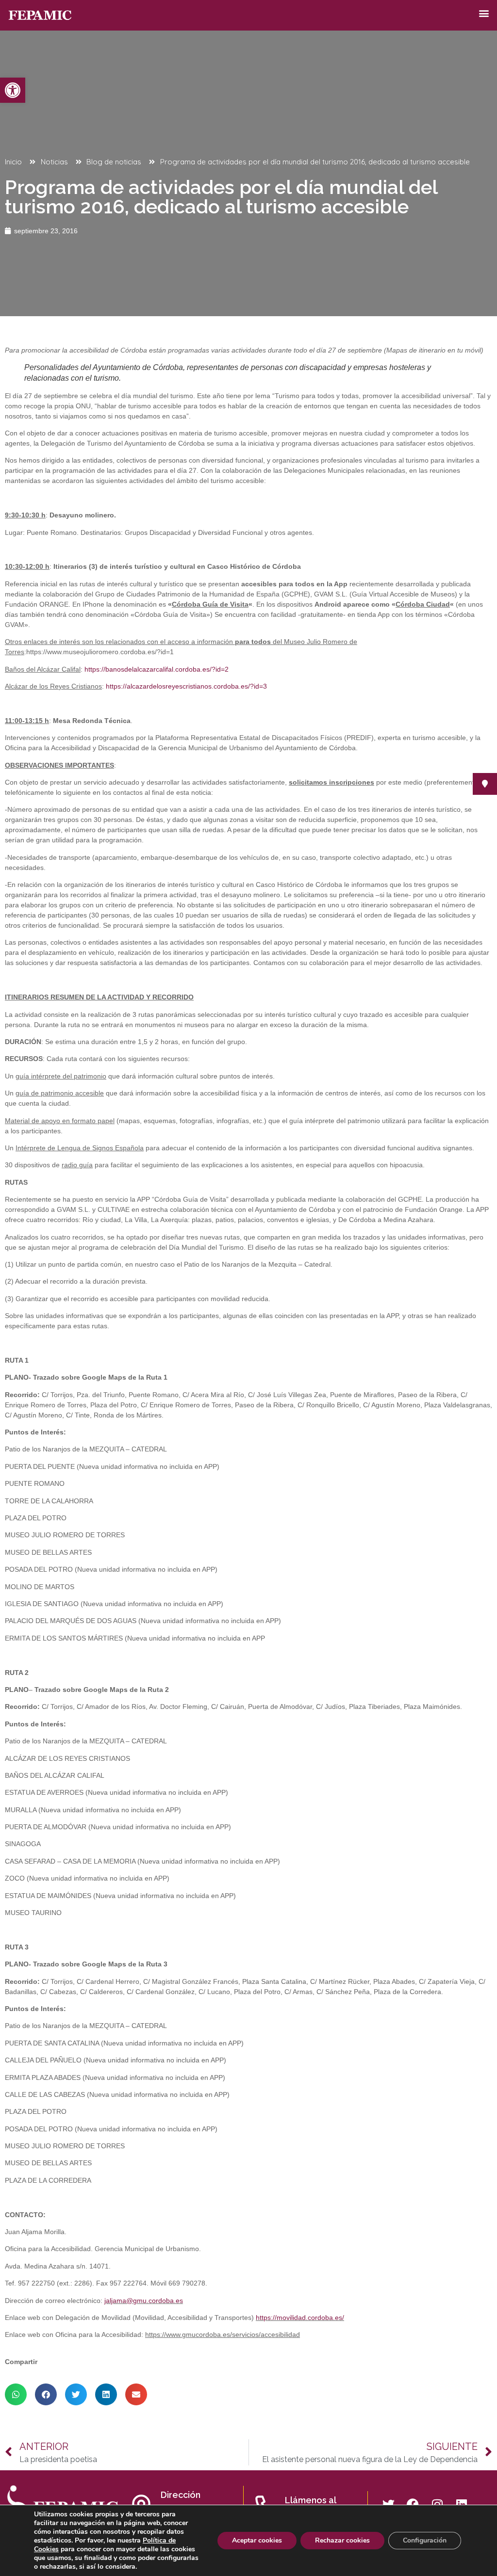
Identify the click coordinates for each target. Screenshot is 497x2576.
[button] (13, 90)
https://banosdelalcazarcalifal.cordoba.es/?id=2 (157, 669)
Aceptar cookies (257, 2540)
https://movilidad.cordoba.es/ (300, 2318)
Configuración (425, 2540)
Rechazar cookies (342, 2540)
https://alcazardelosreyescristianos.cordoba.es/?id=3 (186, 686)
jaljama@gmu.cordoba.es (144, 2301)
